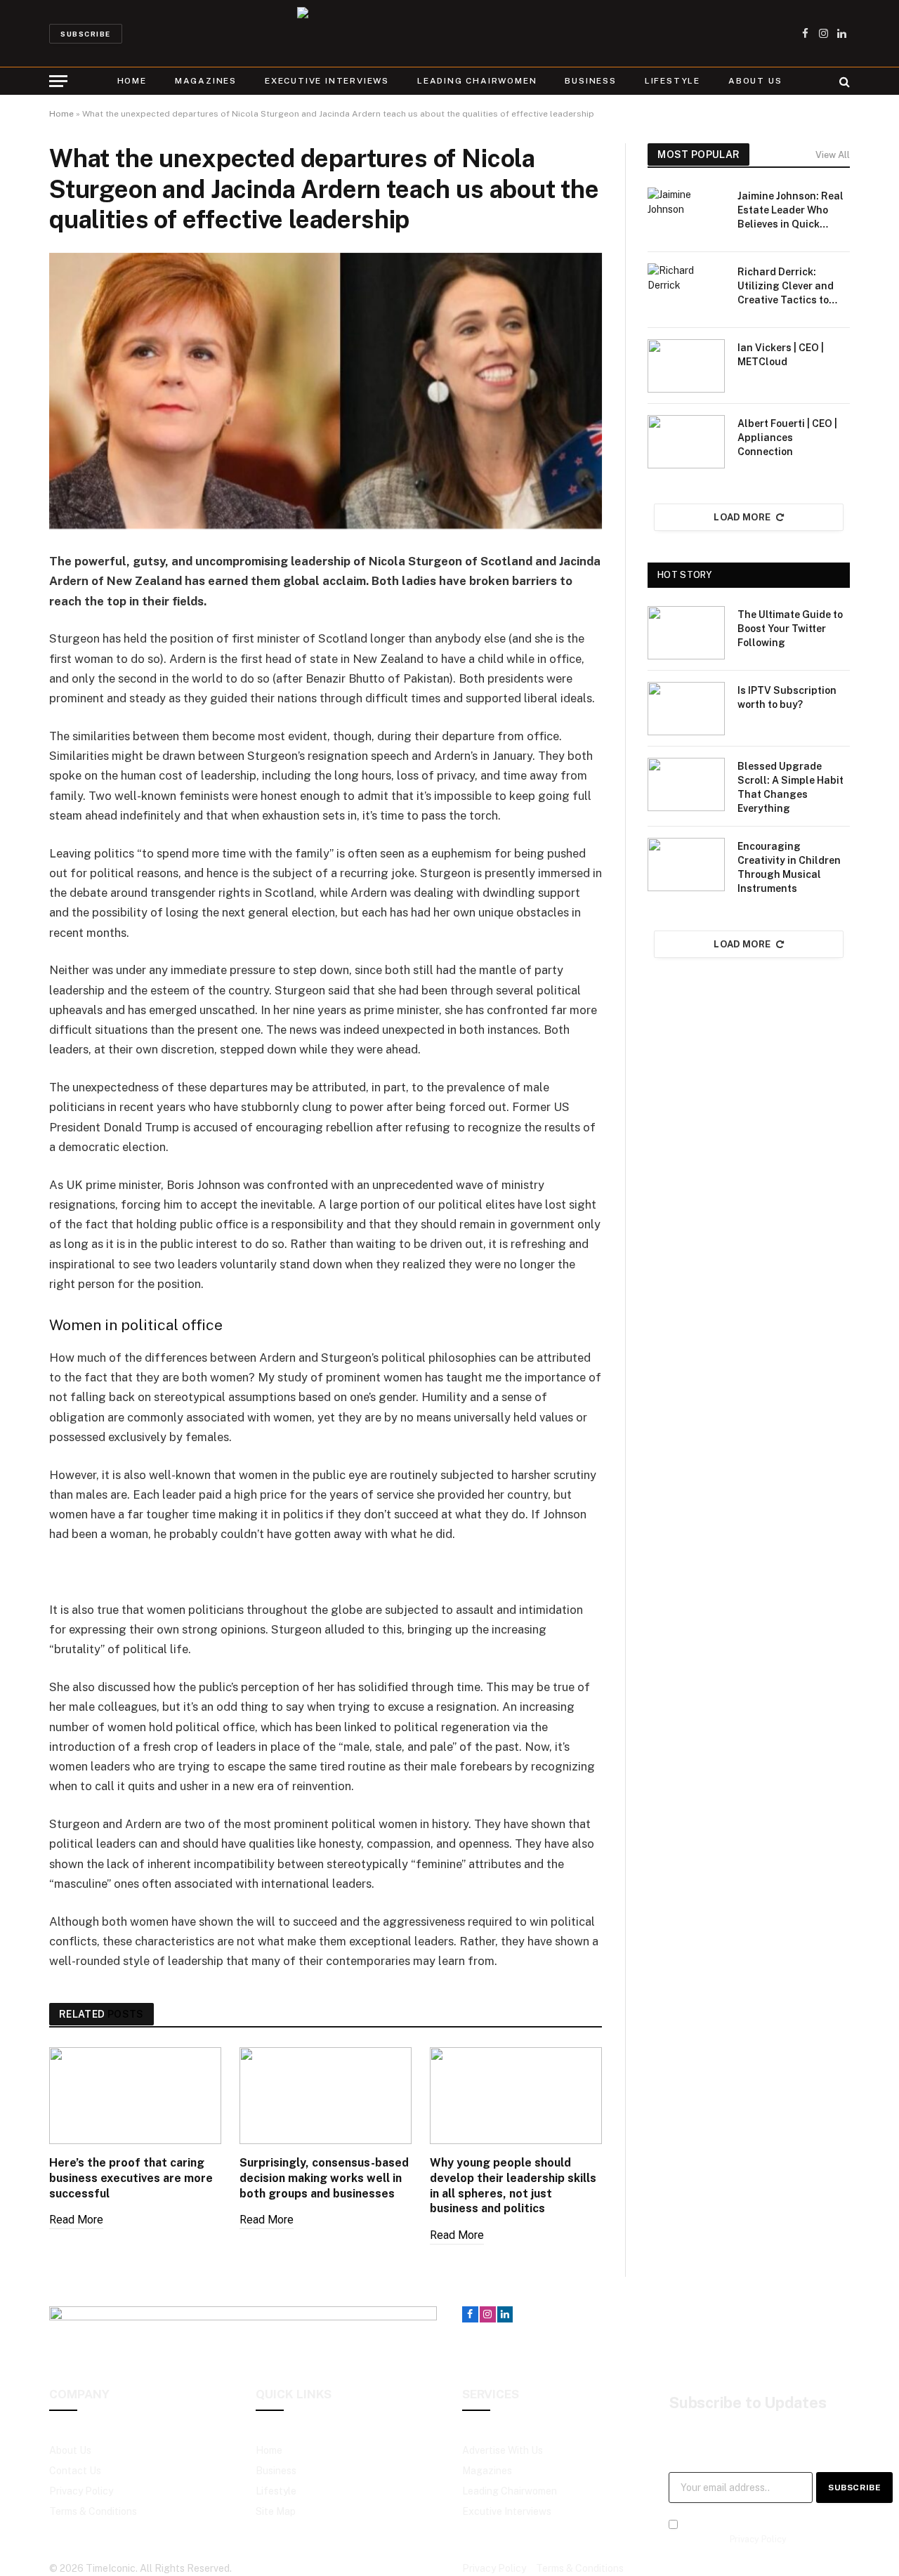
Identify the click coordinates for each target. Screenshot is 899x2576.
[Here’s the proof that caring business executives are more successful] (135, 2096)
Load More (742, 517)
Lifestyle (672, 81)
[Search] (843, 81)
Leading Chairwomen (477, 81)
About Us (755, 81)
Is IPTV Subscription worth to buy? (787, 697)
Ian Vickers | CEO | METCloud (781, 355)
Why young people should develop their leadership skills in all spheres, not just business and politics (513, 2186)
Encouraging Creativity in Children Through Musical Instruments (789, 867)
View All (833, 155)
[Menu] (58, 81)
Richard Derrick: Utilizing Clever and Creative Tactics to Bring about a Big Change (786, 287)
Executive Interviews (327, 81)
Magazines (206, 81)
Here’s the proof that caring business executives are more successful (131, 2178)
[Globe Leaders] (449, 33)
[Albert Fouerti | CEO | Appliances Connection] (686, 442)
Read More (76, 2220)
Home (132, 81)
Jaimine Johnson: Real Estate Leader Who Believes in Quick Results (790, 211)
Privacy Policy (758, 2539)
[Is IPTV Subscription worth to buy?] (686, 709)
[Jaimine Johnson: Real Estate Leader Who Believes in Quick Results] (686, 214)
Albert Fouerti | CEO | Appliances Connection (787, 438)
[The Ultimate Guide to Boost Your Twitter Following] (686, 633)
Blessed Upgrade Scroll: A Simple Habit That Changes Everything (790, 787)
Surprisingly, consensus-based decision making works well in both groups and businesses (324, 2178)
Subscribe (86, 34)
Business (590, 81)
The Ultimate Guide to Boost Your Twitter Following (790, 629)
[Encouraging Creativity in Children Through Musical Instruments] (686, 865)
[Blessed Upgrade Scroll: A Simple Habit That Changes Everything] (686, 784)
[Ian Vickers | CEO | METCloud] (686, 366)
